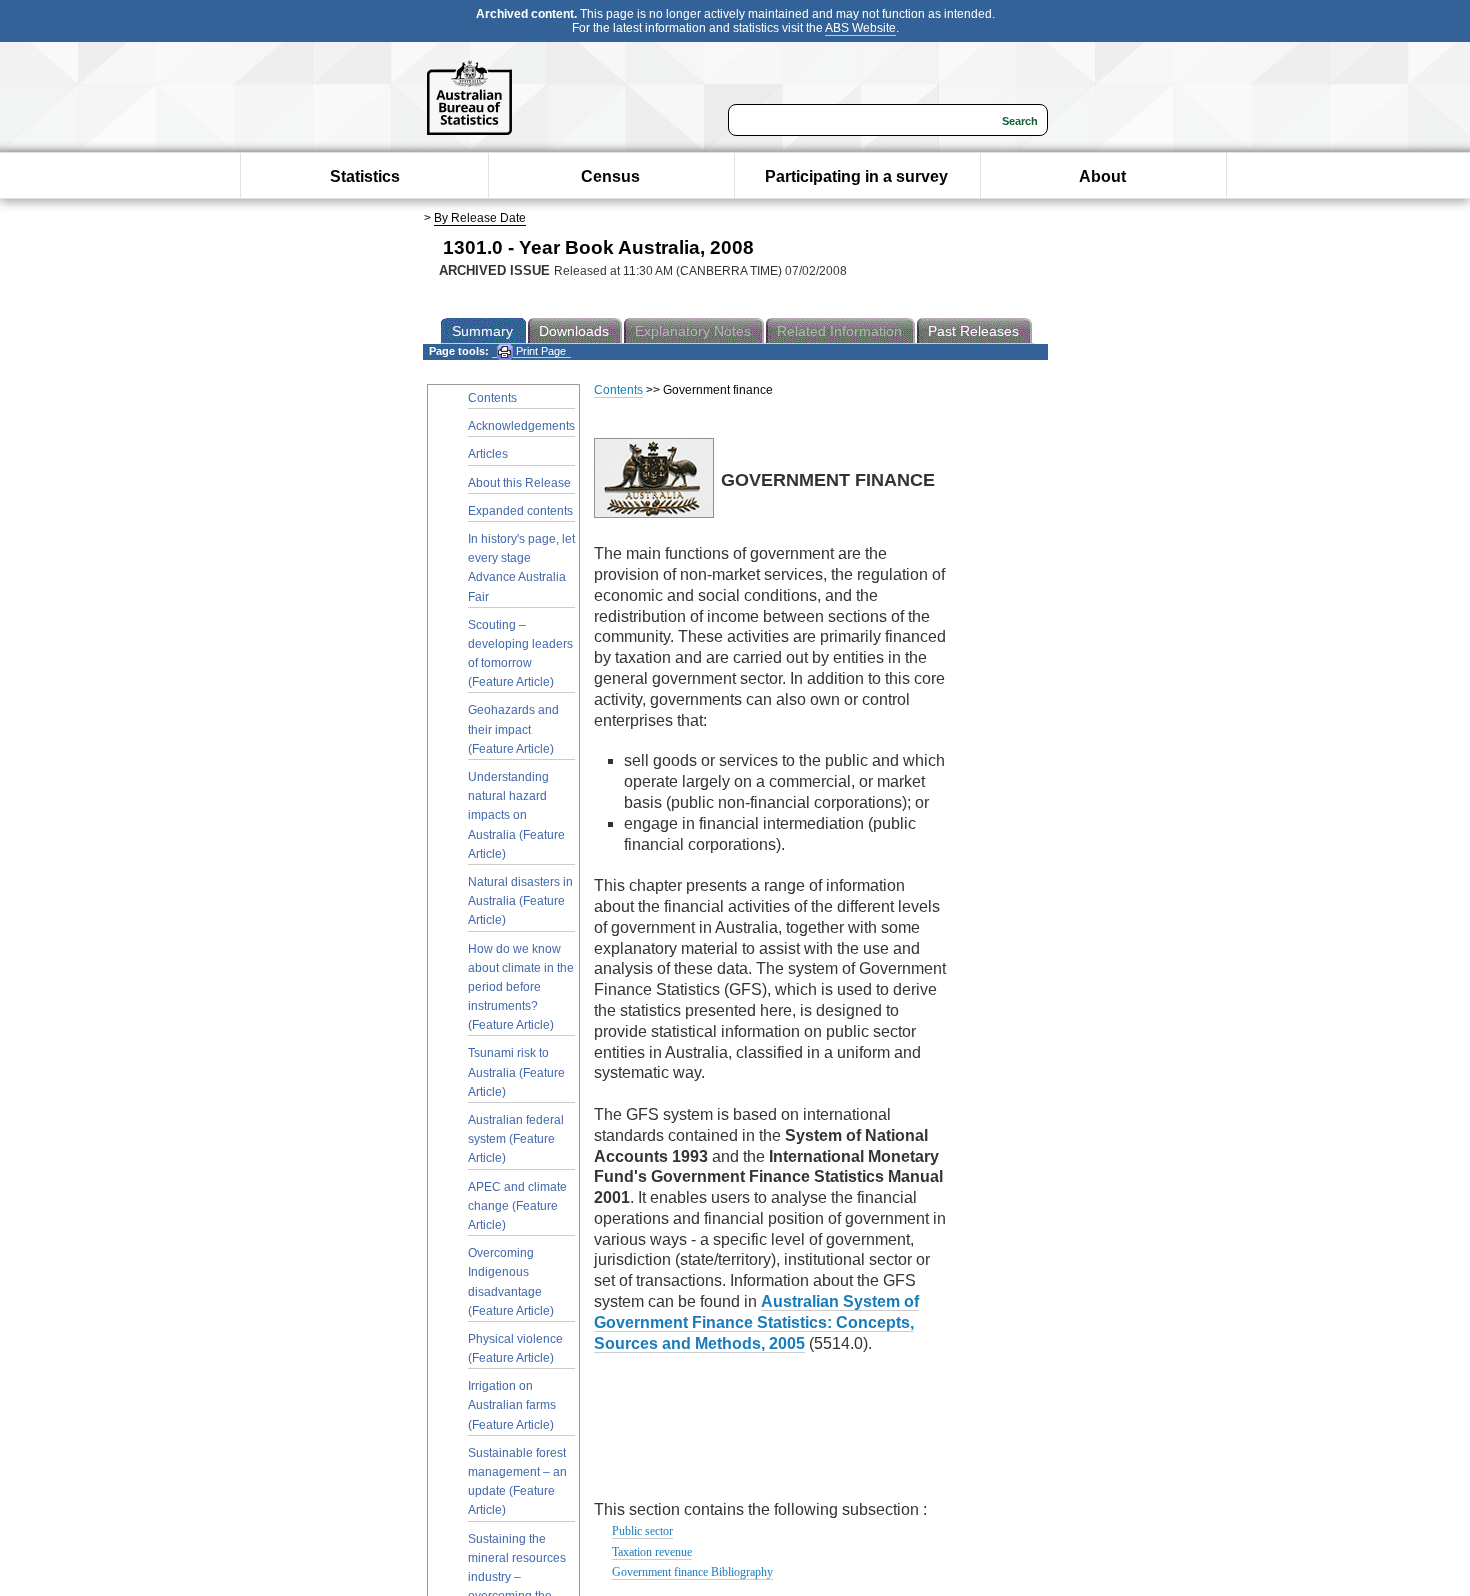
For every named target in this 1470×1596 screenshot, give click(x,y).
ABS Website (860, 28)
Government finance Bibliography (692, 1572)
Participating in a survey (856, 176)
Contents (492, 398)
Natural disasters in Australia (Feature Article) (520, 901)
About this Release (519, 483)
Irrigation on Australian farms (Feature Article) (512, 1405)
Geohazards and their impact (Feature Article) (513, 729)
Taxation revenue (652, 1552)
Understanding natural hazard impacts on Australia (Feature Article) (516, 815)
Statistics (365, 176)
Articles (488, 454)
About (1102, 176)
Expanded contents (520, 511)
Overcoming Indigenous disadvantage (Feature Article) (511, 1282)
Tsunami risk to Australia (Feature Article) (516, 1072)
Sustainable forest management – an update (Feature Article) (517, 1482)
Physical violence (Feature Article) (515, 1348)
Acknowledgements (521, 426)
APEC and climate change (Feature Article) (517, 1206)
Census (610, 176)
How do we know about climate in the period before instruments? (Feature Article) (521, 987)
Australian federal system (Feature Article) (516, 1139)
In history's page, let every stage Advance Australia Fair (521, 568)
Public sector (642, 1531)
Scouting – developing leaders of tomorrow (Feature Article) (520, 654)
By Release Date (480, 218)
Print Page (539, 351)
